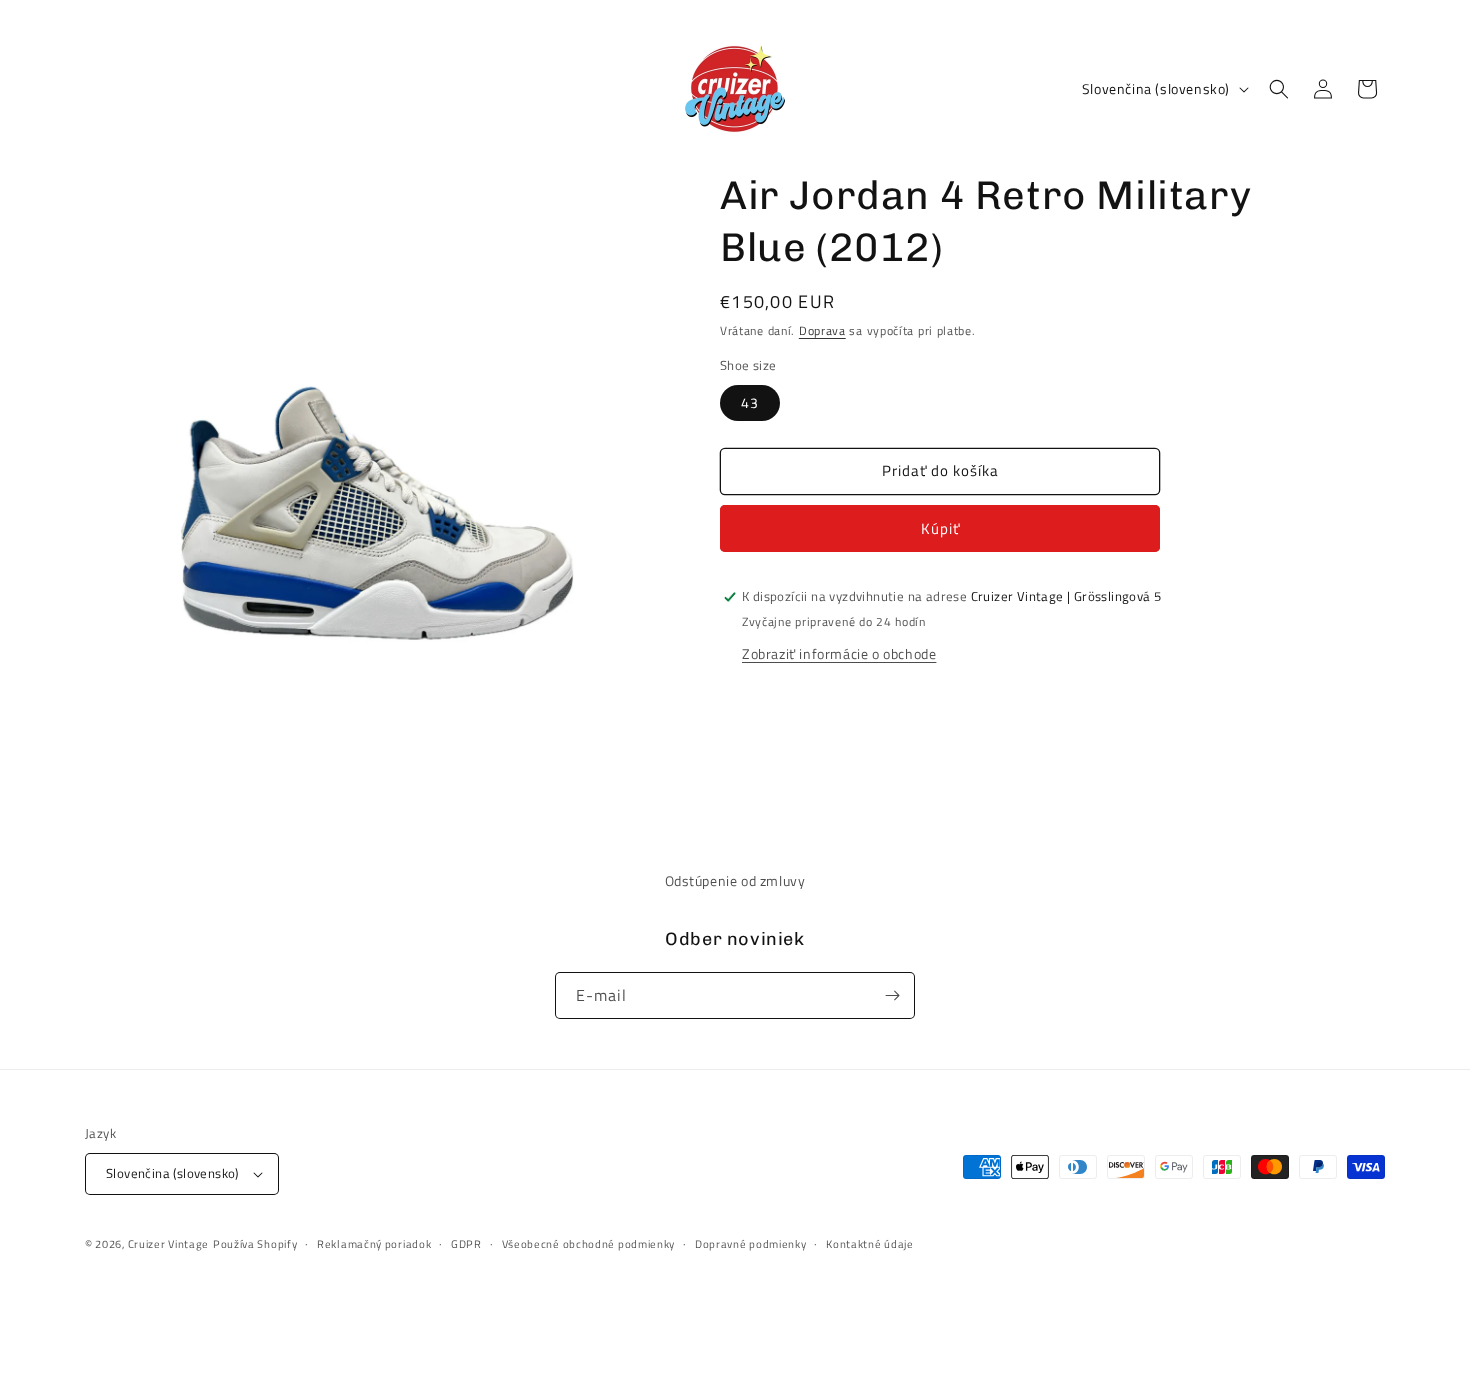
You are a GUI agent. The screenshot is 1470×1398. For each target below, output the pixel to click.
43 (750, 402)
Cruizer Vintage (169, 1244)
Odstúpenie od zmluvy (735, 880)
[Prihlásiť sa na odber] (892, 995)
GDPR (466, 1244)
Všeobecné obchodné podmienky (589, 1244)
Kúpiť (940, 528)
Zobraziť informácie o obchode (839, 653)
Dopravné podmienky (751, 1244)
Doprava (822, 330)
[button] (1279, 89)
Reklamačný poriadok (374, 1244)
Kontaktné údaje (870, 1244)
